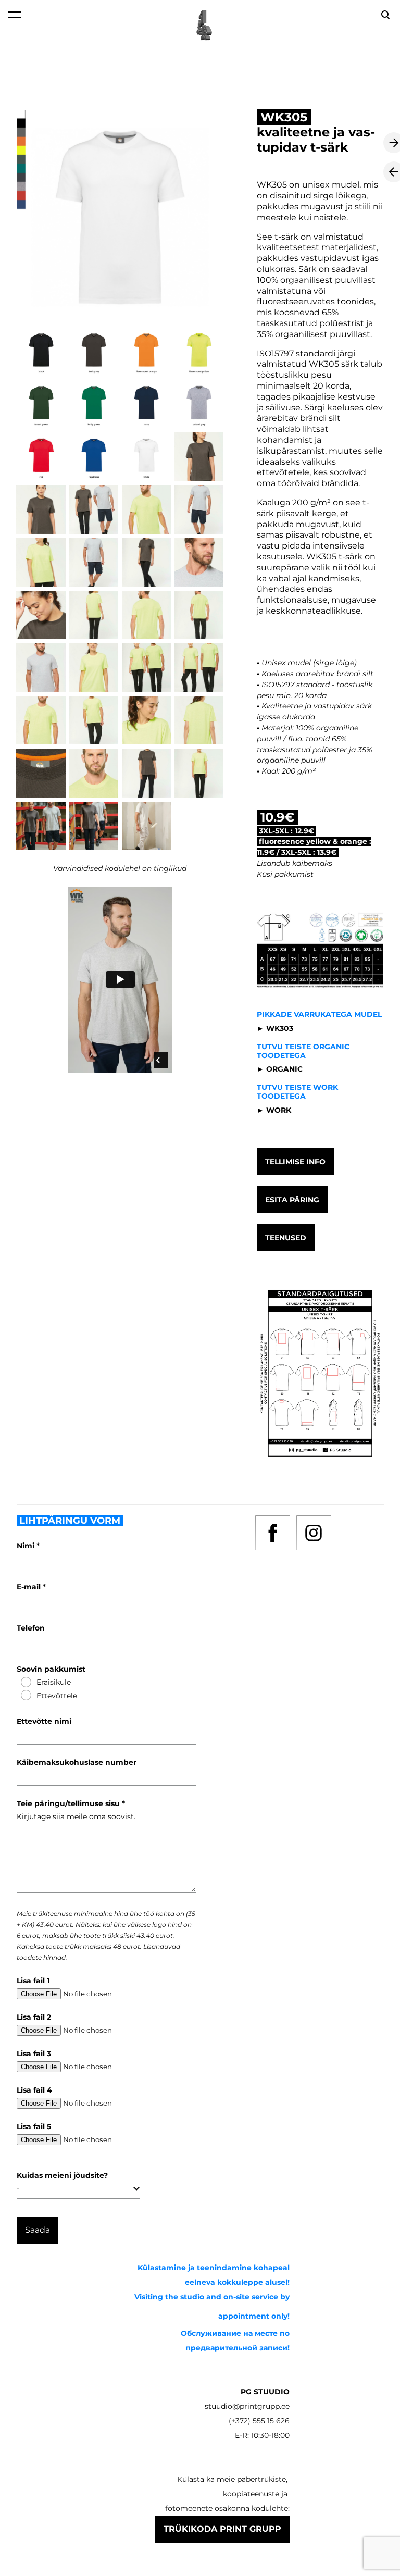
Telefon (31, 1628)
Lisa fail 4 (34, 2090)
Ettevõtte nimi (44, 1721)
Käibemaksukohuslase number (77, 1762)
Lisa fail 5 (34, 2126)
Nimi (27, 1546)
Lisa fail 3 (34, 2054)
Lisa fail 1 (33, 1981)
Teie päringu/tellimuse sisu (69, 1803)
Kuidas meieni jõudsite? (62, 2175)
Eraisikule (54, 1682)
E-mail (30, 1587)
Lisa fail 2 (34, 2017)
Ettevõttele (57, 1696)
